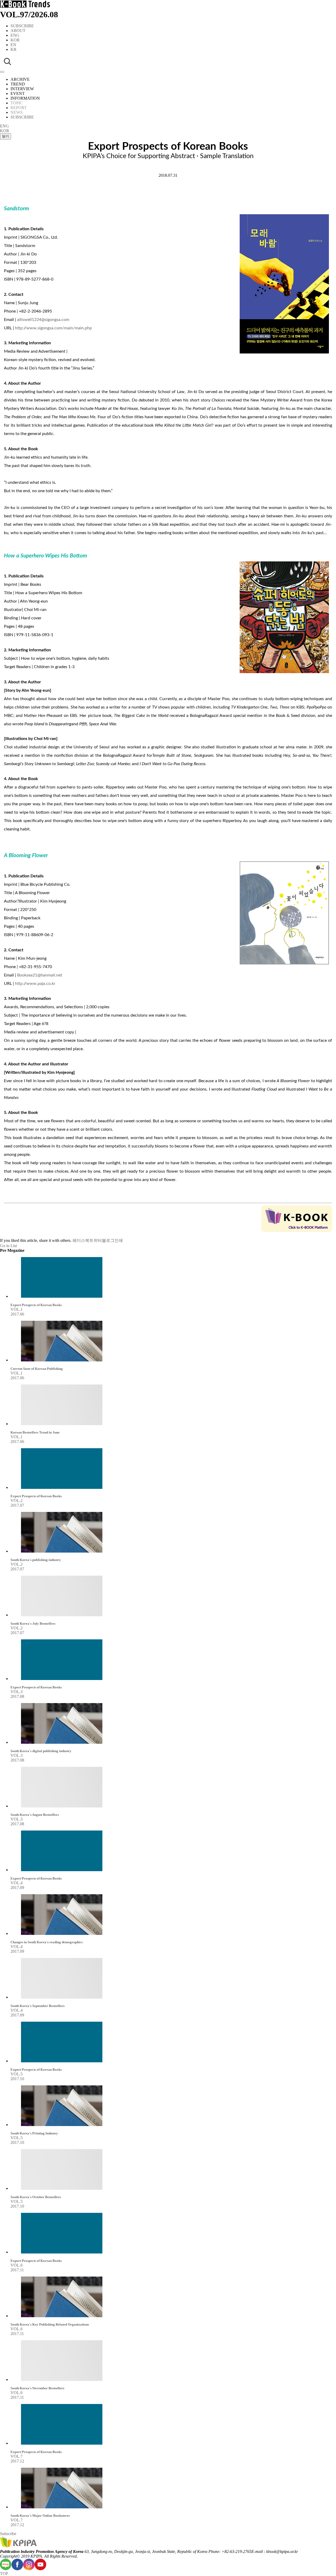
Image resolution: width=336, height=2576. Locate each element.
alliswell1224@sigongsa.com (43, 320)
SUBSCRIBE (22, 26)
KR (14, 49)
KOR (15, 40)
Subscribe (8, 2534)
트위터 (96, 1240)
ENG (15, 35)
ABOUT (18, 31)
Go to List (8, 1246)
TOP (4, 2574)
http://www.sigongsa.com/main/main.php (53, 328)
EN (13, 45)
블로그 (108, 1240)
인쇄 (119, 1240)
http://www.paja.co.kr (35, 984)
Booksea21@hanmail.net (40, 975)
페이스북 (81, 1240)
